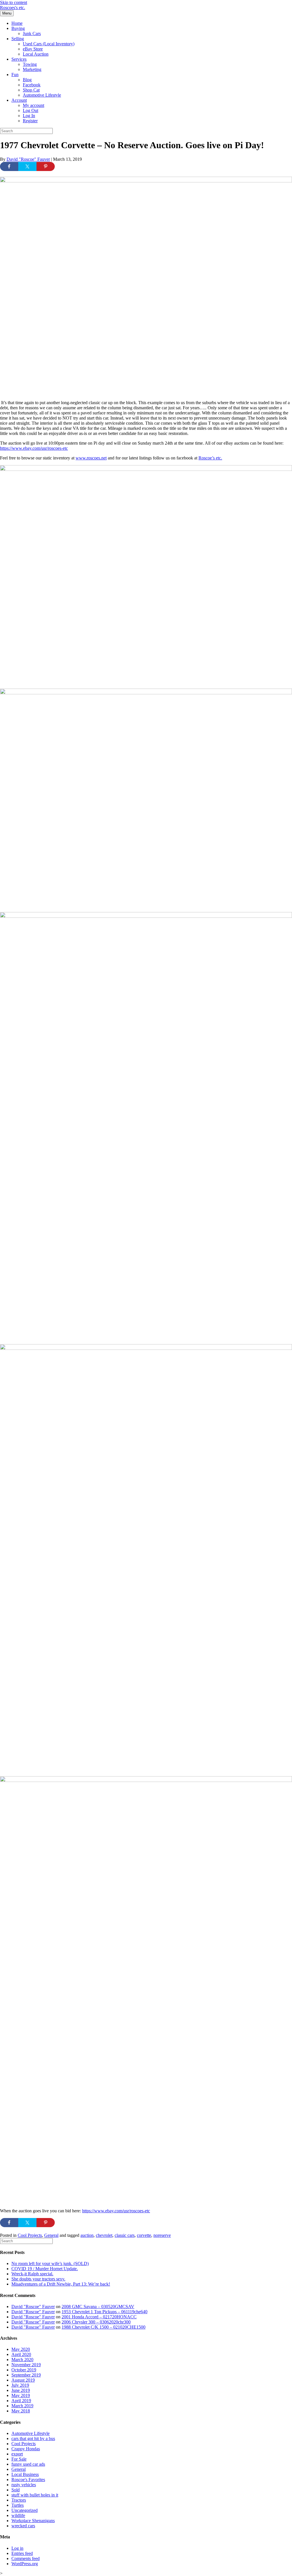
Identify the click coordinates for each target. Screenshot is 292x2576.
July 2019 (20, 2385)
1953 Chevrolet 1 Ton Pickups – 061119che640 (105, 2312)
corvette (144, 2235)
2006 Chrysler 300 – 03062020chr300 (96, 2322)
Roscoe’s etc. (210, 458)
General (51, 2235)
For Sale (19, 2459)
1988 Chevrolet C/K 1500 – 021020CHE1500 (104, 2327)
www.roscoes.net (91, 458)
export (17, 2454)
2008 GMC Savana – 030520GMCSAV (98, 2307)
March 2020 (22, 2360)
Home (17, 23)
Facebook (32, 85)
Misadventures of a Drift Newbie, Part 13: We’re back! (61, 2284)
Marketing (32, 69)
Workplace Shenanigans (33, 2521)
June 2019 (21, 2390)
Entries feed (22, 2553)
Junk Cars (32, 33)
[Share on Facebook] (9, 166)
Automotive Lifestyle (42, 95)
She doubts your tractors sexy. (38, 2279)
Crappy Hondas (26, 2449)
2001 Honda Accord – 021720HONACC (99, 2317)
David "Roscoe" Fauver (33, 2307)
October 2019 (24, 2370)
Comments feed (26, 2558)
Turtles (18, 2505)
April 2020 (21, 2354)
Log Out (31, 110)
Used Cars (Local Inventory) (49, 44)
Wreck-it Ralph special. (32, 2274)
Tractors (19, 2500)
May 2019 (21, 2395)
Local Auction (36, 54)
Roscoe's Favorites (28, 2480)
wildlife (18, 2515)
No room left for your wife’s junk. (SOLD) (50, 2263)
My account (34, 105)
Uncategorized (25, 2510)
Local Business (25, 2474)
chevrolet (104, 2235)
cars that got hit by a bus (33, 2438)
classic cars (125, 2235)
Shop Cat (31, 90)
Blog (27, 80)
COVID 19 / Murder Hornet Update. (45, 2269)
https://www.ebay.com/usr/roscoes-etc (34, 448)
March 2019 (22, 2406)
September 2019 (26, 2375)
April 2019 (21, 2401)
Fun (15, 75)
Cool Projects (30, 2235)
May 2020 (21, 2349)
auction (87, 2235)
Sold (16, 2490)
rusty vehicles (24, 2485)
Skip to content (14, 2)
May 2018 (21, 2411)
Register (30, 121)
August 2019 (23, 2380)
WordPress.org (25, 2564)
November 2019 (26, 2365)
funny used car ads (28, 2464)
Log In (29, 116)
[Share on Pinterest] (46, 166)
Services (19, 59)
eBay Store (33, 49)
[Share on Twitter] (27, 166)
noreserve (162, 2235)
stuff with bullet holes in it (35, 2495)
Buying (18, 28)
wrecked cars (23, 2526)
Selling (18, 39)
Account (19, 100)
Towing (30, 64)
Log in (17, 2548)
